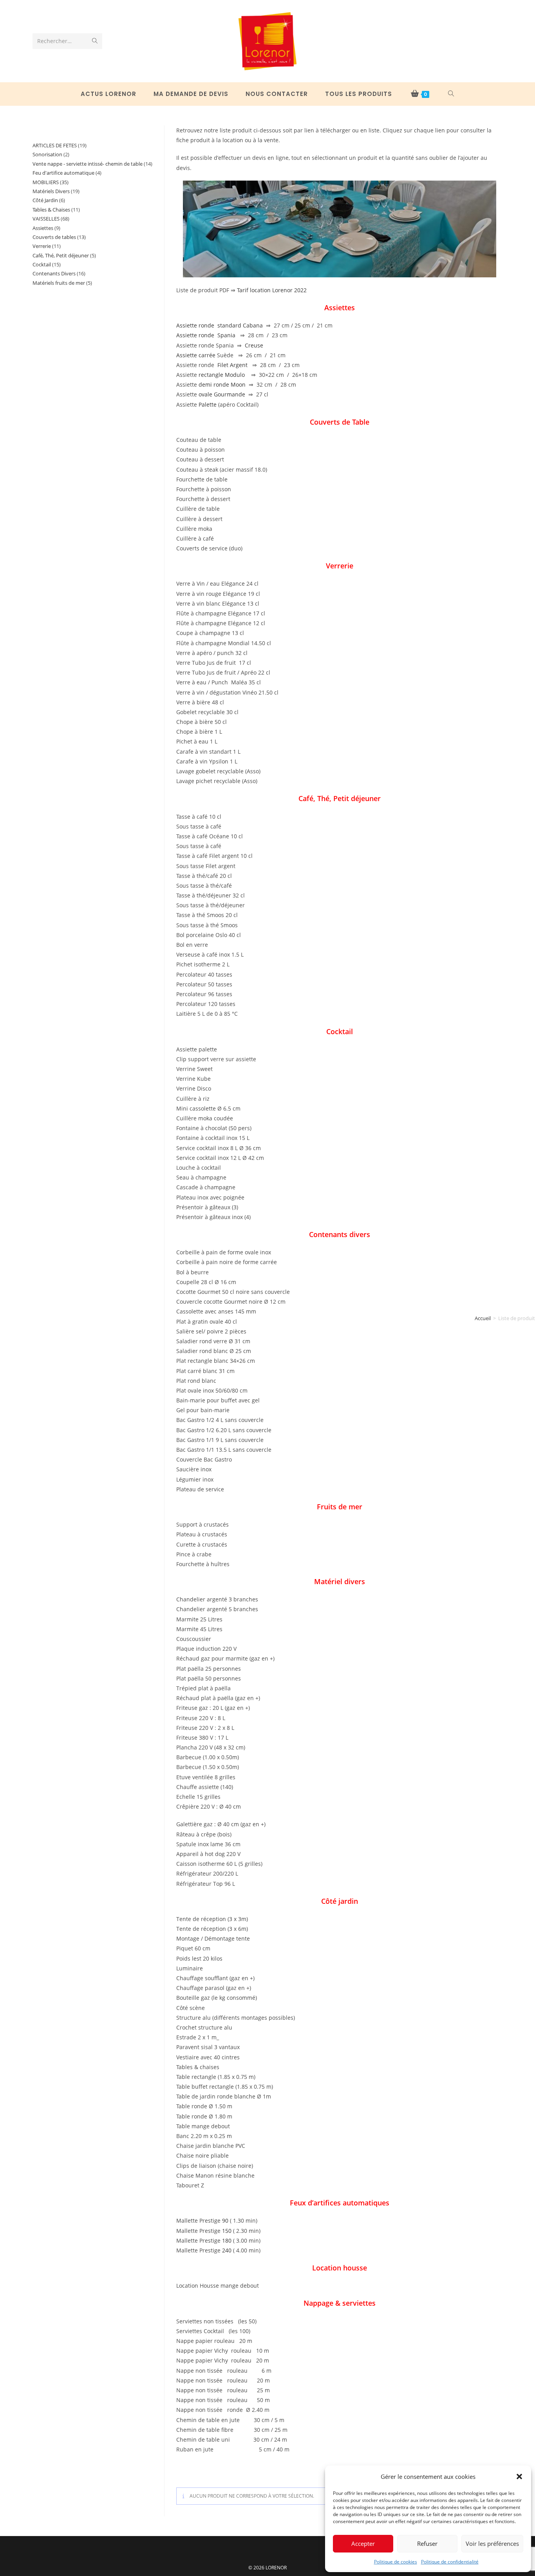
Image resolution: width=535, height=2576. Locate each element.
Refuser (427, 2543)
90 (225, 2221)
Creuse (254, 345)
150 (227, 2231)
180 (227, 2240)
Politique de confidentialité (450, 2562)
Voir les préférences (492, 2543)
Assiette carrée (196, 355)
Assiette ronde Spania (206, 335)
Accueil (483, 1318)
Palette (208, 404)
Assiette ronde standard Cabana (220, 325)
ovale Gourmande (221, 394)
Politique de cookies (396, 2562)
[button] (519, 2477)
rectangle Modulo (222, 375)
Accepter (363, 2543)
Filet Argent (232, 365)
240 (227, 2250)
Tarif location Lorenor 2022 (272, 290)
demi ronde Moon (222, 384)
